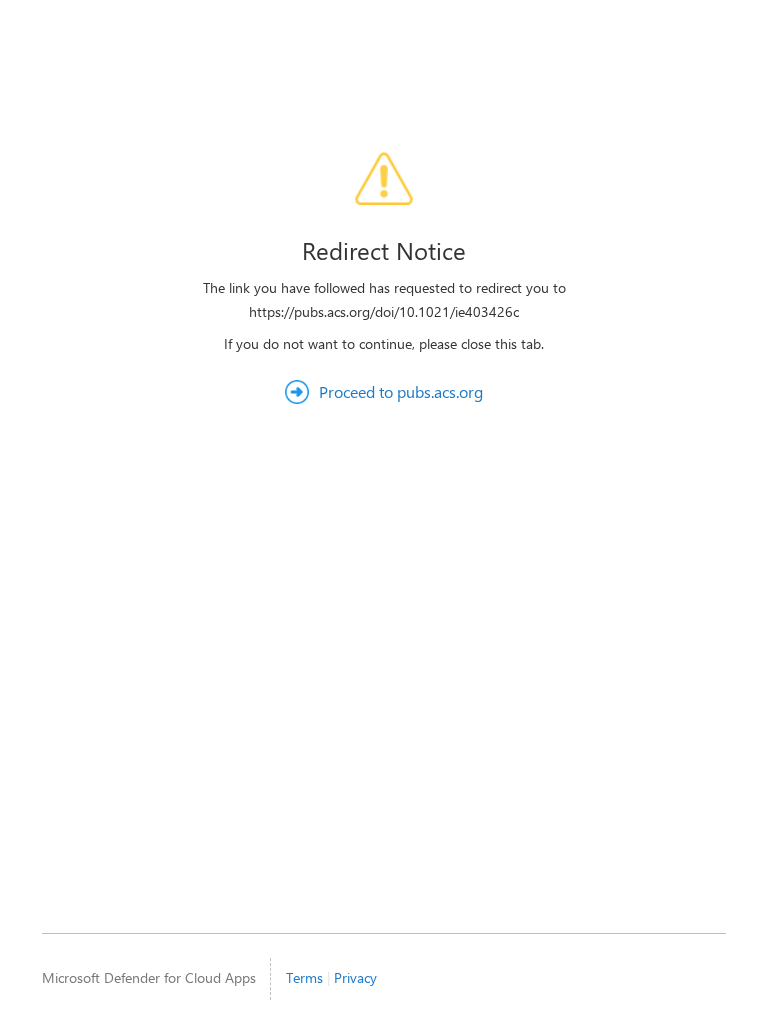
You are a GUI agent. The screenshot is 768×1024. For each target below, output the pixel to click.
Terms (304, 977)
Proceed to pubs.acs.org (401, 391)
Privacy (355, 977)
